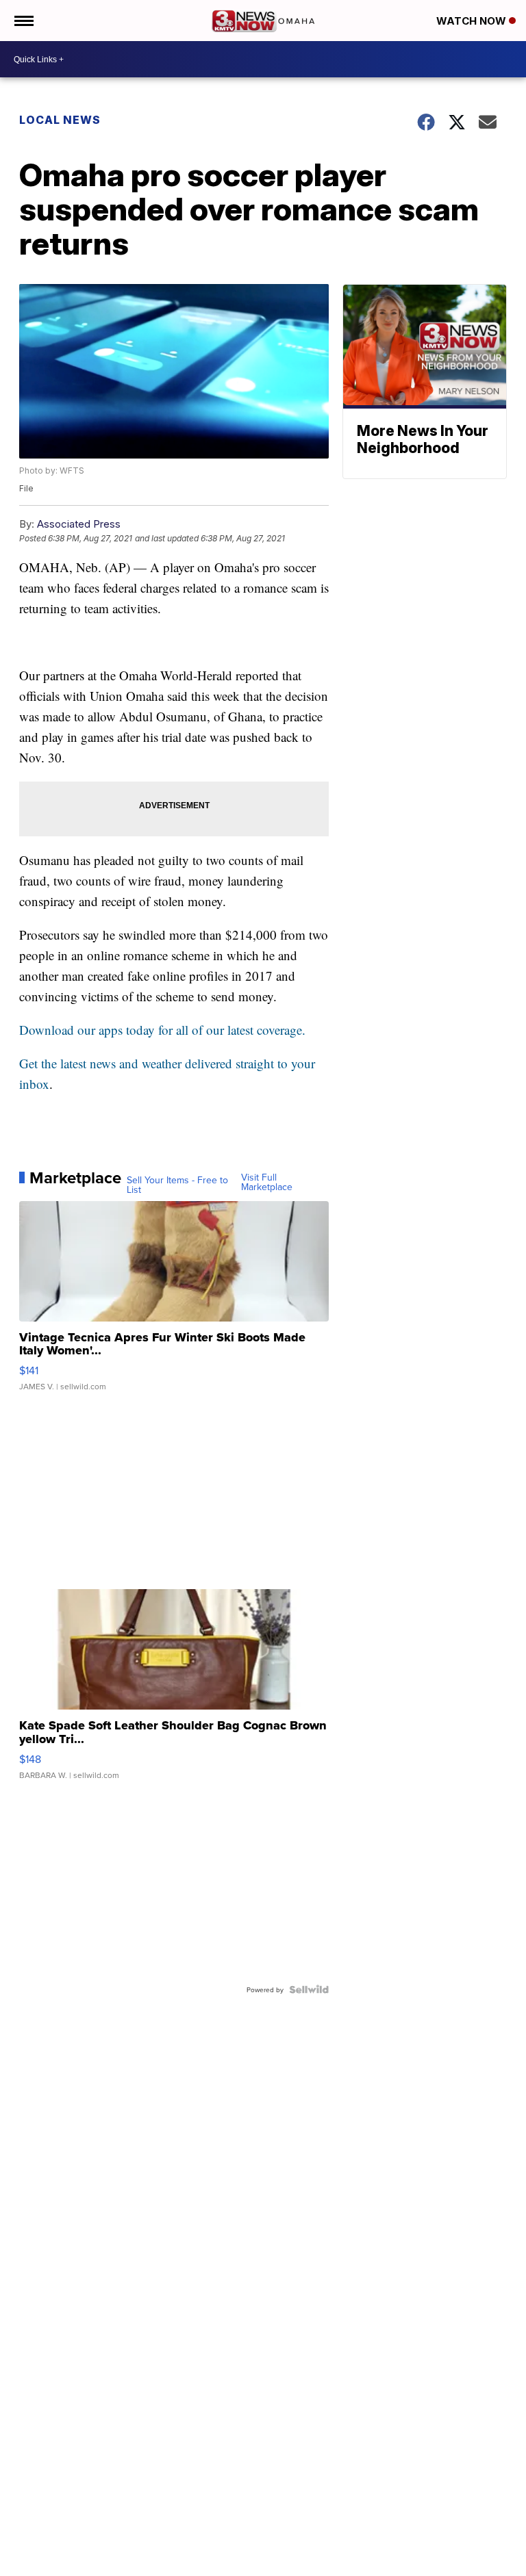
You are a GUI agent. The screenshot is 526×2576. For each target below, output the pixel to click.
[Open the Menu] (23, 21)
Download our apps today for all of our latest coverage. (162, 1030)
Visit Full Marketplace (267, 1182)
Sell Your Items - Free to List (177, 1185)
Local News (60, 120)
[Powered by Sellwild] (309, 1989)
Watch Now (473, 21)
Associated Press (79, 524)
